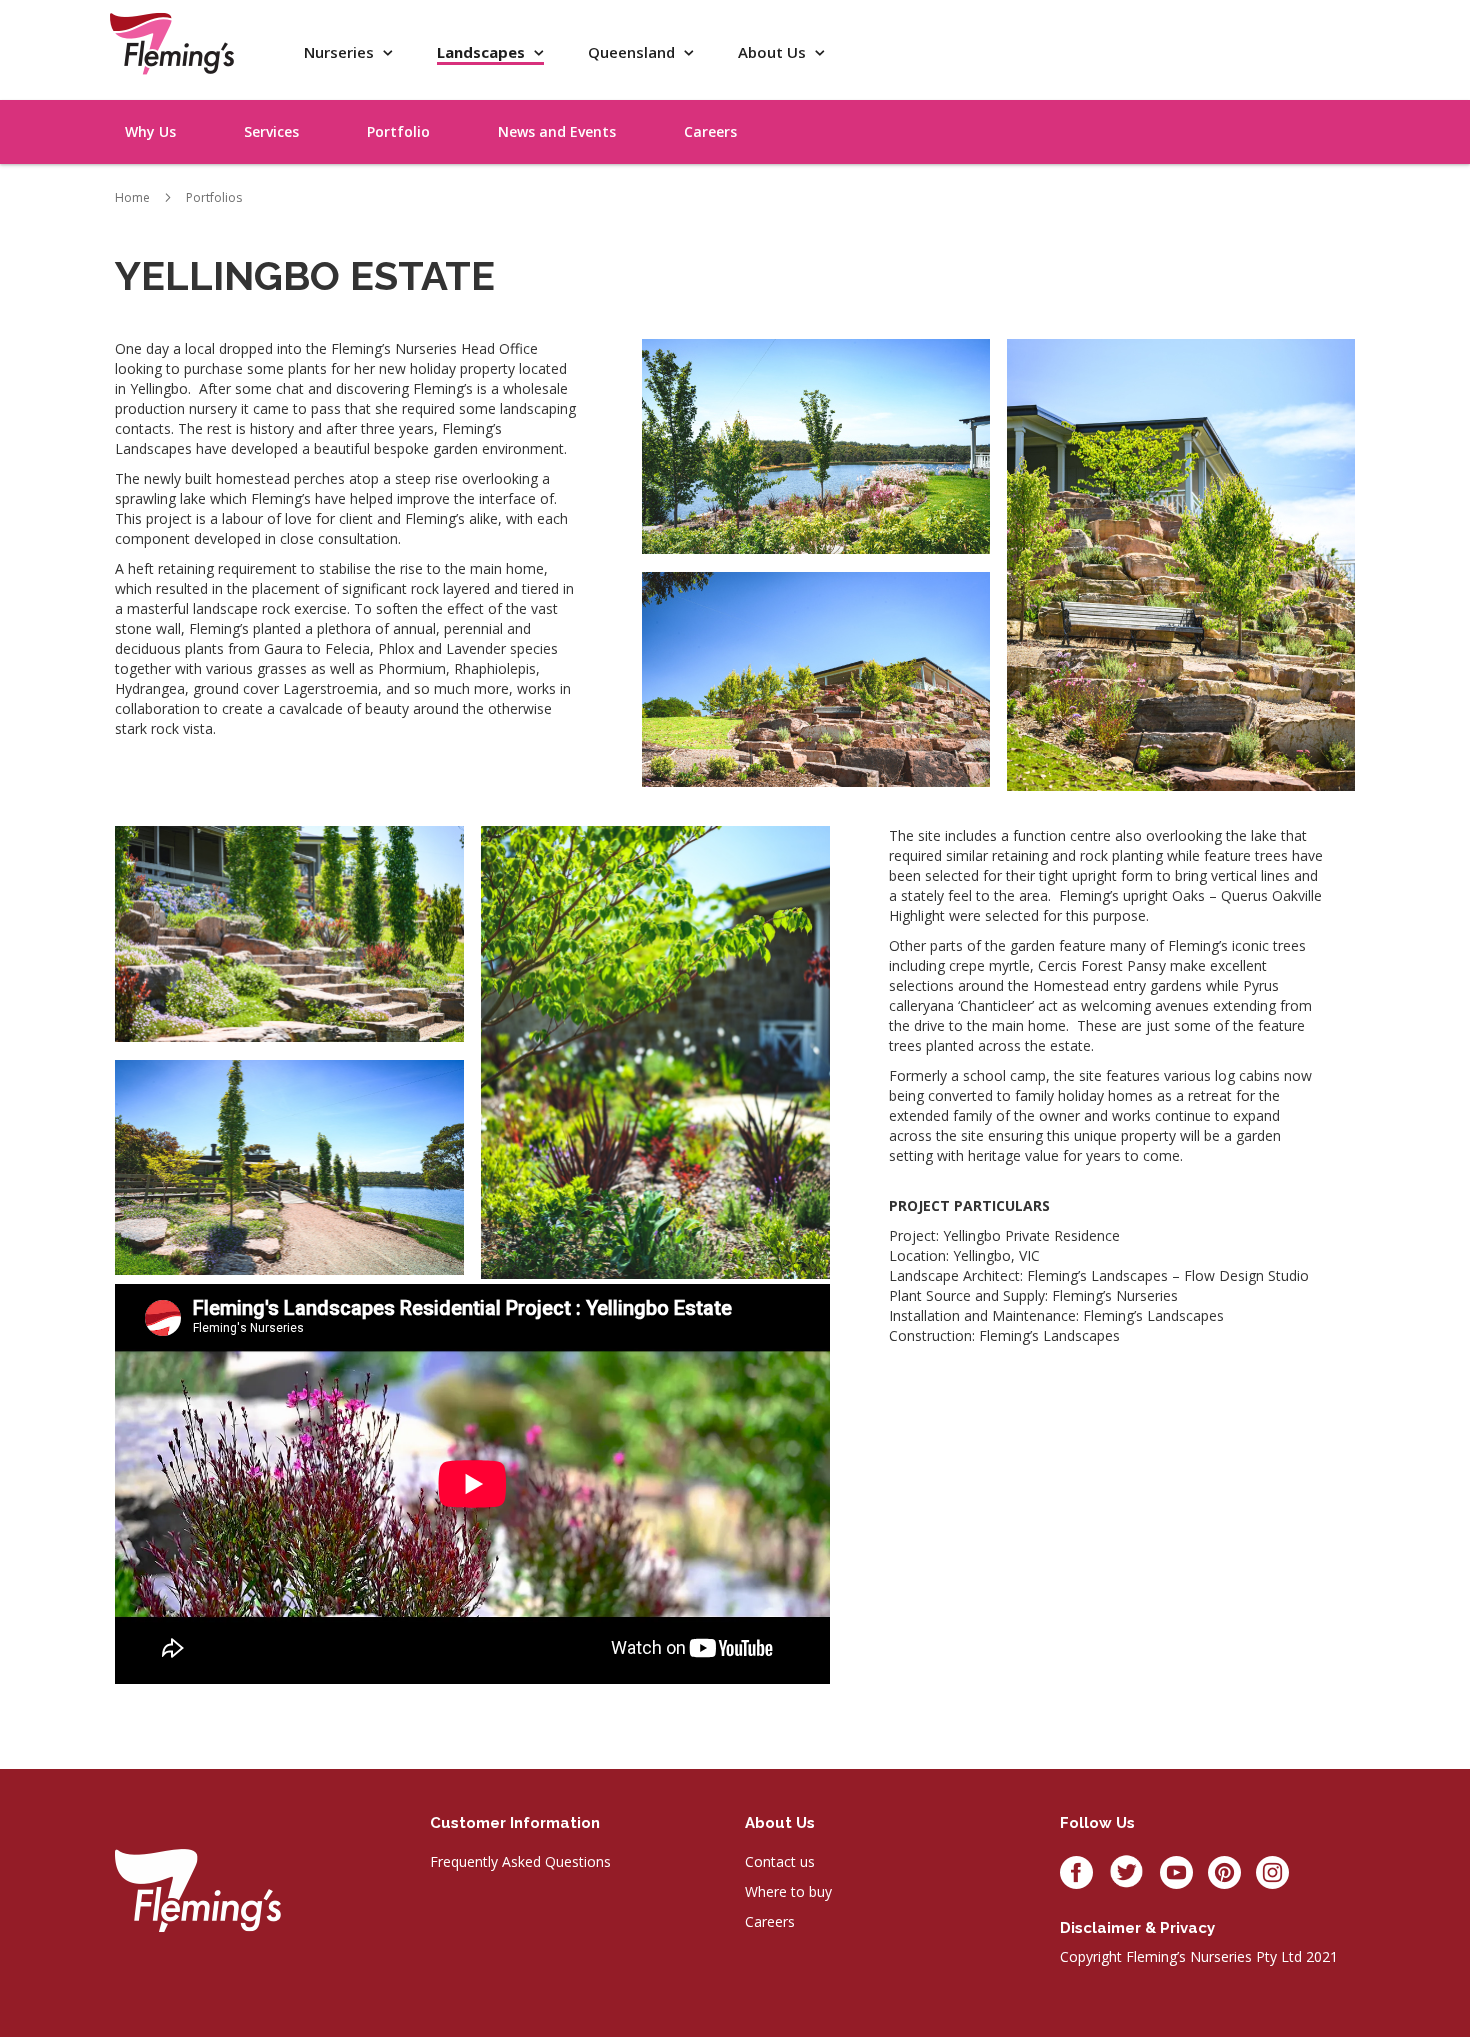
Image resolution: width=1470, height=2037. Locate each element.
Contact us (780, 1861)
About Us (774, 52)
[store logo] (172, 43)
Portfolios (214, 197)
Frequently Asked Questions (520, 1861)
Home (132, 197)
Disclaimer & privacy (1137, 1928)
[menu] (1285, 109)
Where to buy (788, 1891)
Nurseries (341, 52)
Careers (770, 1921)
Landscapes (483, 52)
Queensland (633, 52)
